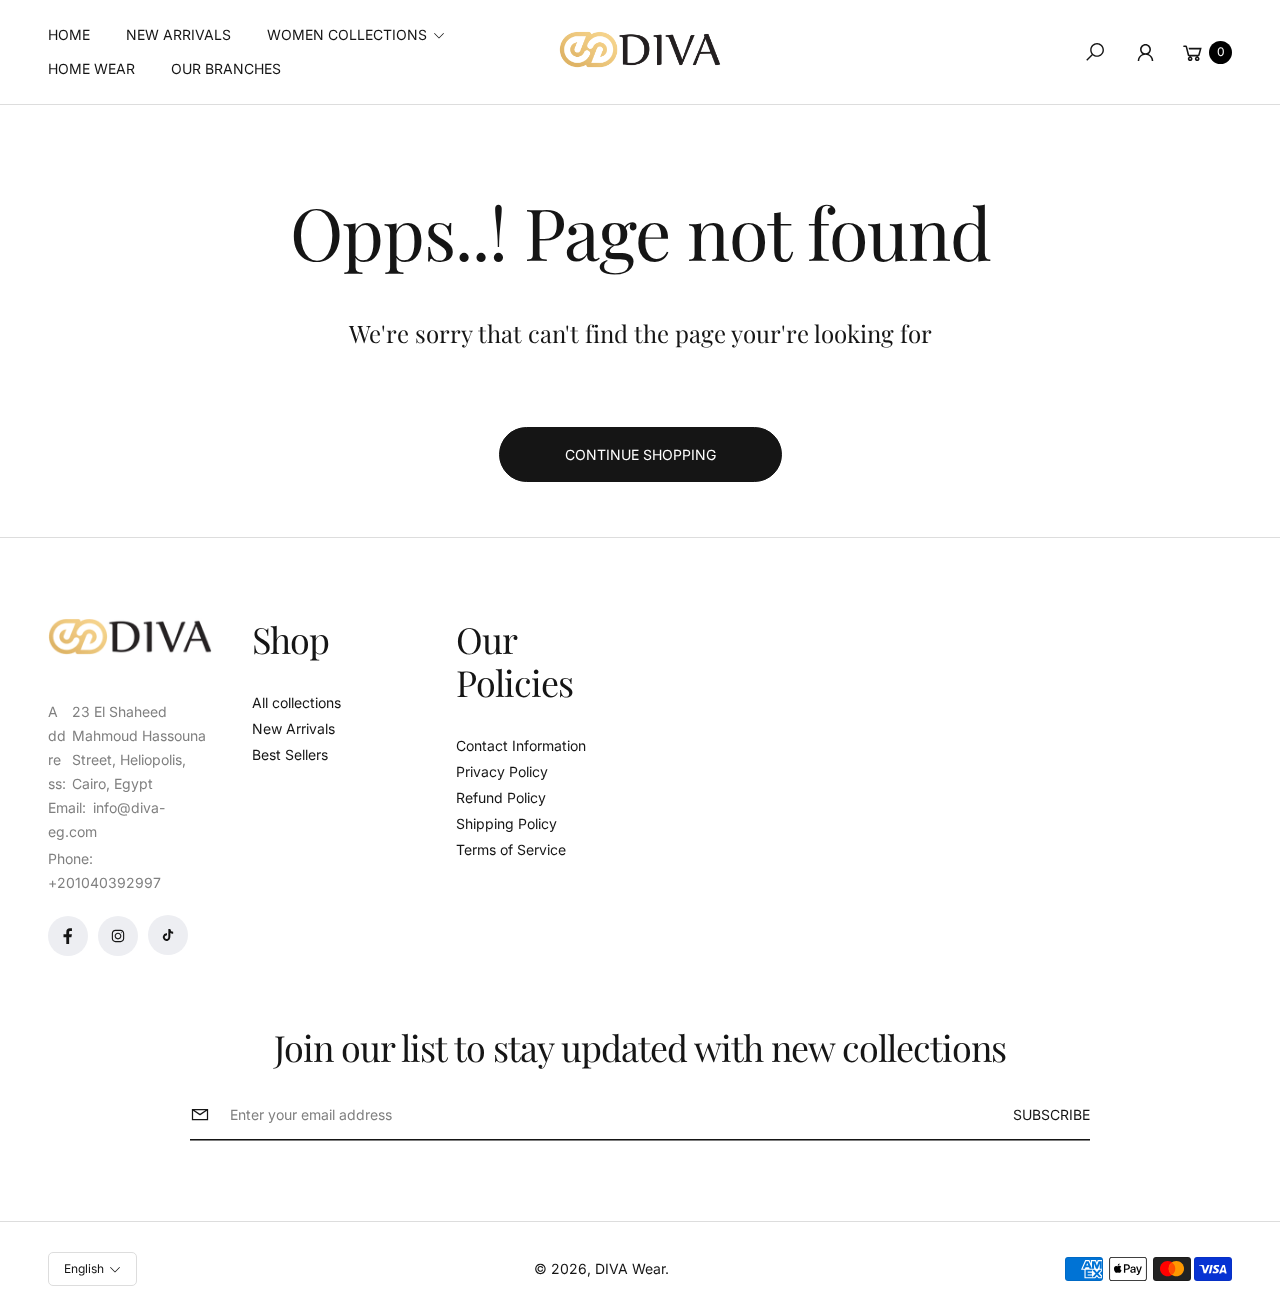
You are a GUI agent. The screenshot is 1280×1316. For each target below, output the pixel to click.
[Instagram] (118, 936)
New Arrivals (293, 728)
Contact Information (521, 745)
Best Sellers (290, 754)
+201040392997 (104, 882)
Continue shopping (640, 454)
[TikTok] (168, 935)
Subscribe (1051, 1114)
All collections (296, 702)
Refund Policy (501, 797)
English (84, 1268)
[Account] (1145, 52)
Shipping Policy (506, 823)
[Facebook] (68, 936)
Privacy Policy (502, 771)
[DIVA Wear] (640, 49)
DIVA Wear (630, 1268)
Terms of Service (511, 849)
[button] (362, 35)
